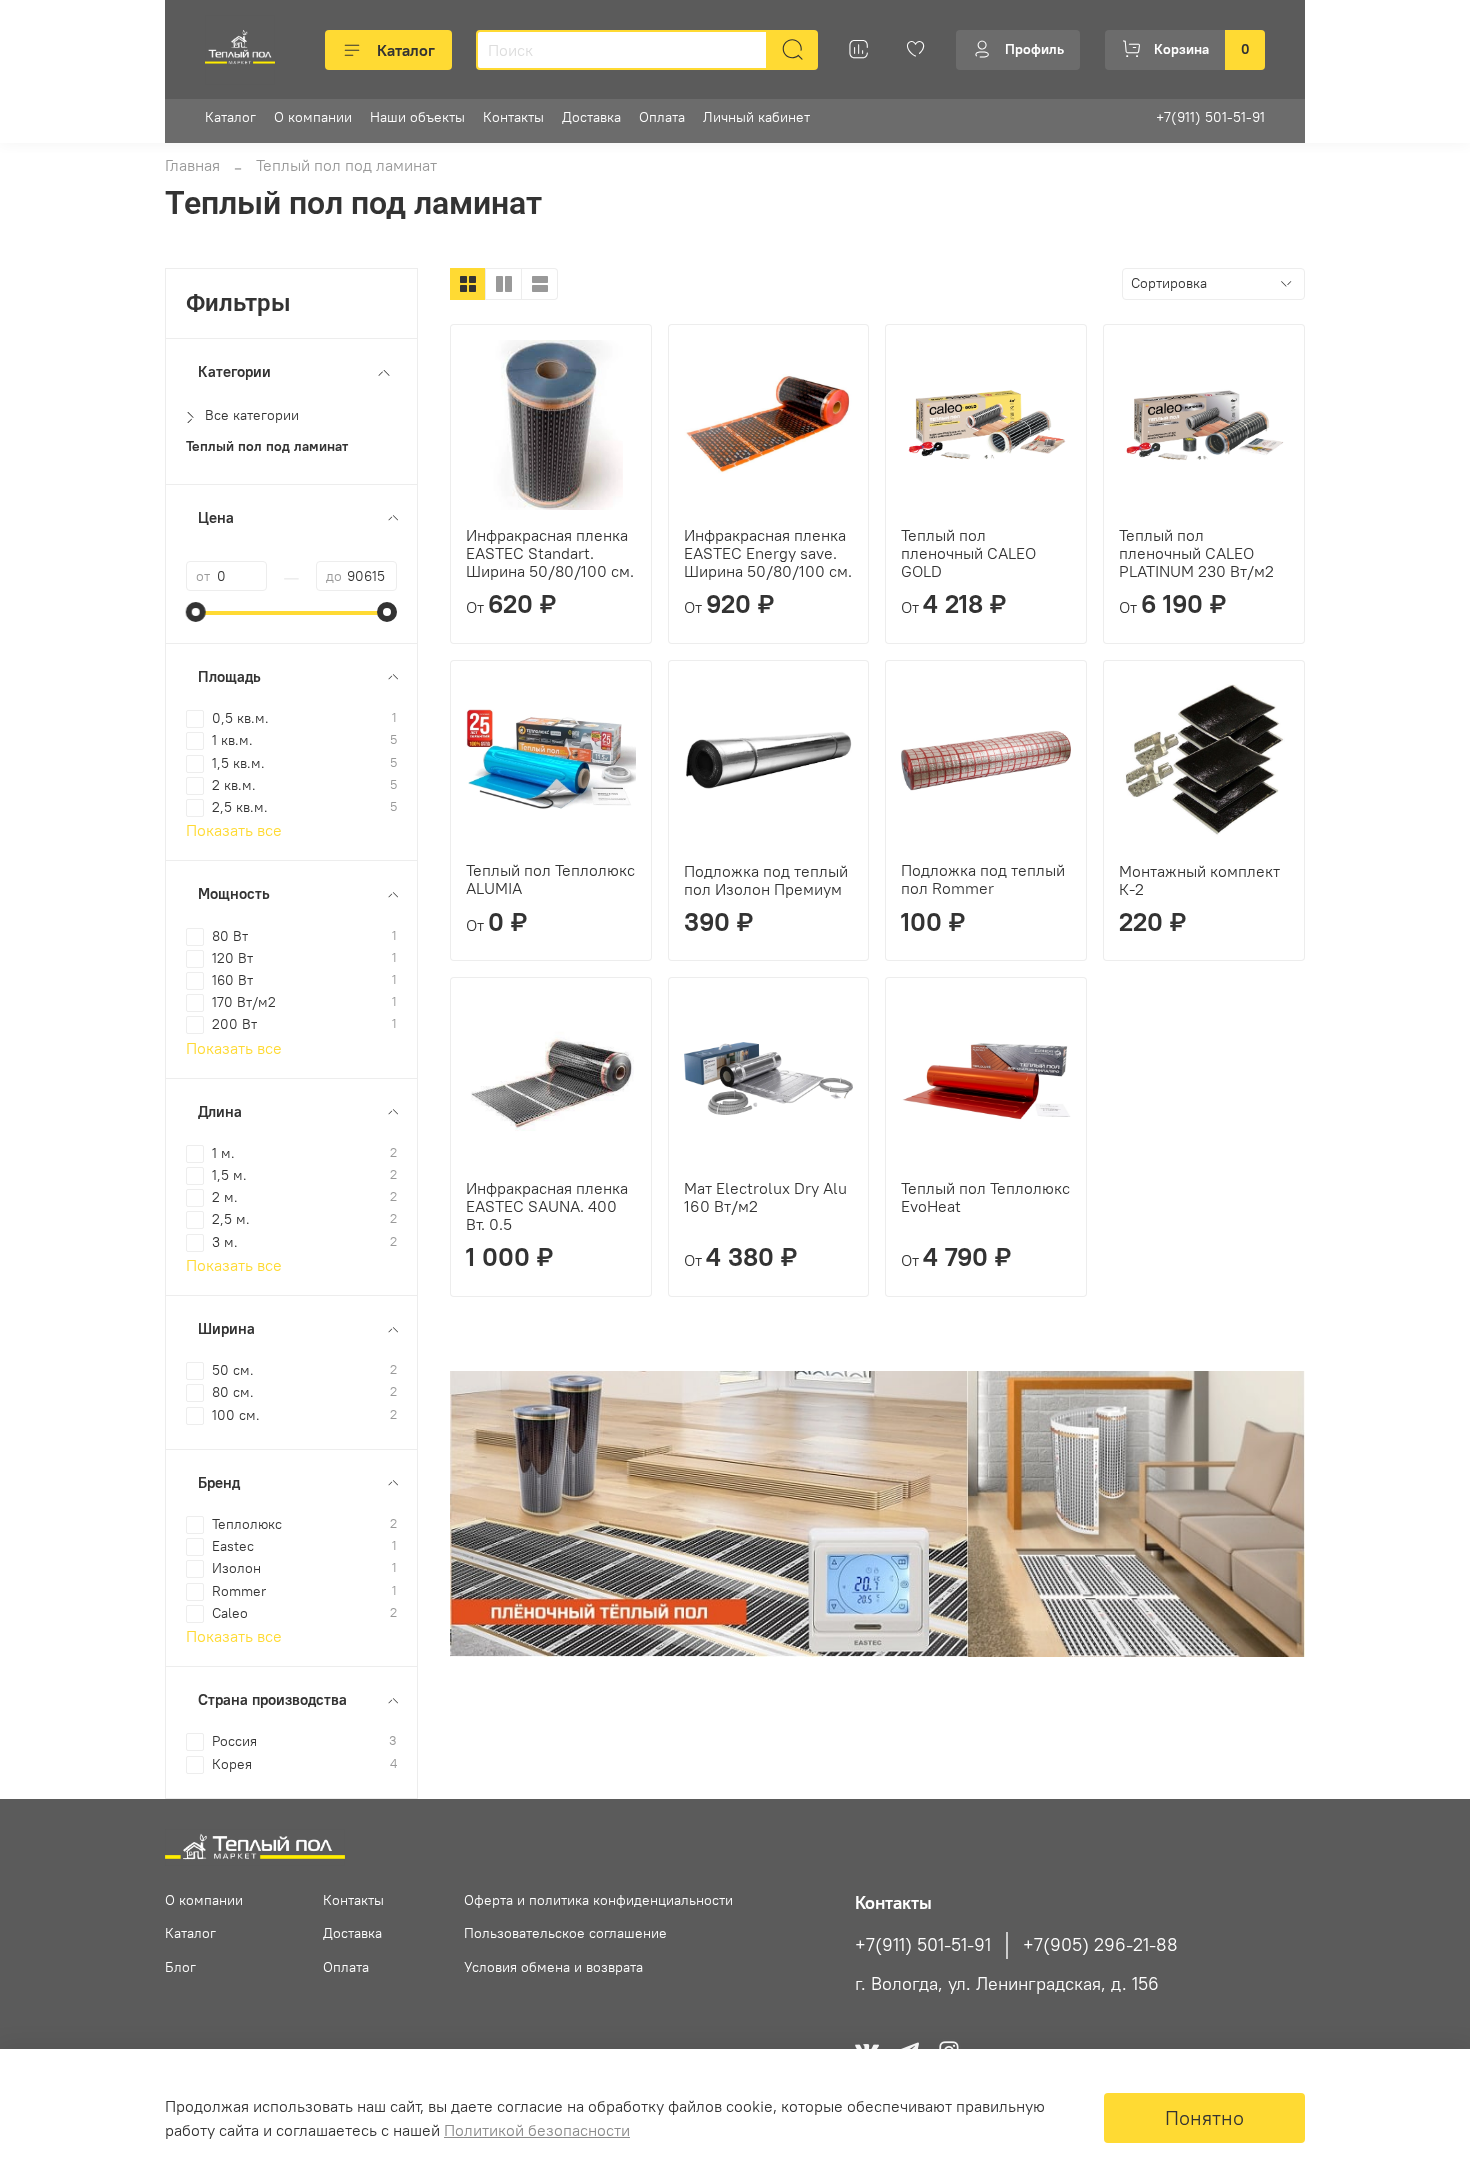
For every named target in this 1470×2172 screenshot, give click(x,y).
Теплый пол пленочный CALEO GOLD (968, 553)
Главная (192, 165)
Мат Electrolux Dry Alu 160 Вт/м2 (765, 1197)
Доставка (591, 117)
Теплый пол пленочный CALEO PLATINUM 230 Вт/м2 (1196, 553)
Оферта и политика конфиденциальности (598, 1900)
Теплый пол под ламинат (267, 446)
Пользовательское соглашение (565, 1933)
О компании (313, 117)
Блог (180, 1967)
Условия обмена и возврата (553, 1967)
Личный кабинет (756, 117)
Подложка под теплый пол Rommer (983, 879)
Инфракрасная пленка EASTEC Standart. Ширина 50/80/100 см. (550, 553)
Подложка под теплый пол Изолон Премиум (766, 880)
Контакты (513, 117)
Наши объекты (417, 117)
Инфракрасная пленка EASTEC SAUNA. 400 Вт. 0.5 (547, 1206)
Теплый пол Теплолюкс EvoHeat (985, 1197)
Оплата (662, 117)
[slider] (196, 612)
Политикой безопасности (537, 2130)
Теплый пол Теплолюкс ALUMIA (550, 879)
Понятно (1204, 2117)
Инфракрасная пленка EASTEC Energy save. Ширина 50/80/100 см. (768, 553)
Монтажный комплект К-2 (1199, 880)
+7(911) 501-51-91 (1210, 117)
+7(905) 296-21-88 (1100, 1945)
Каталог (406, 50)
